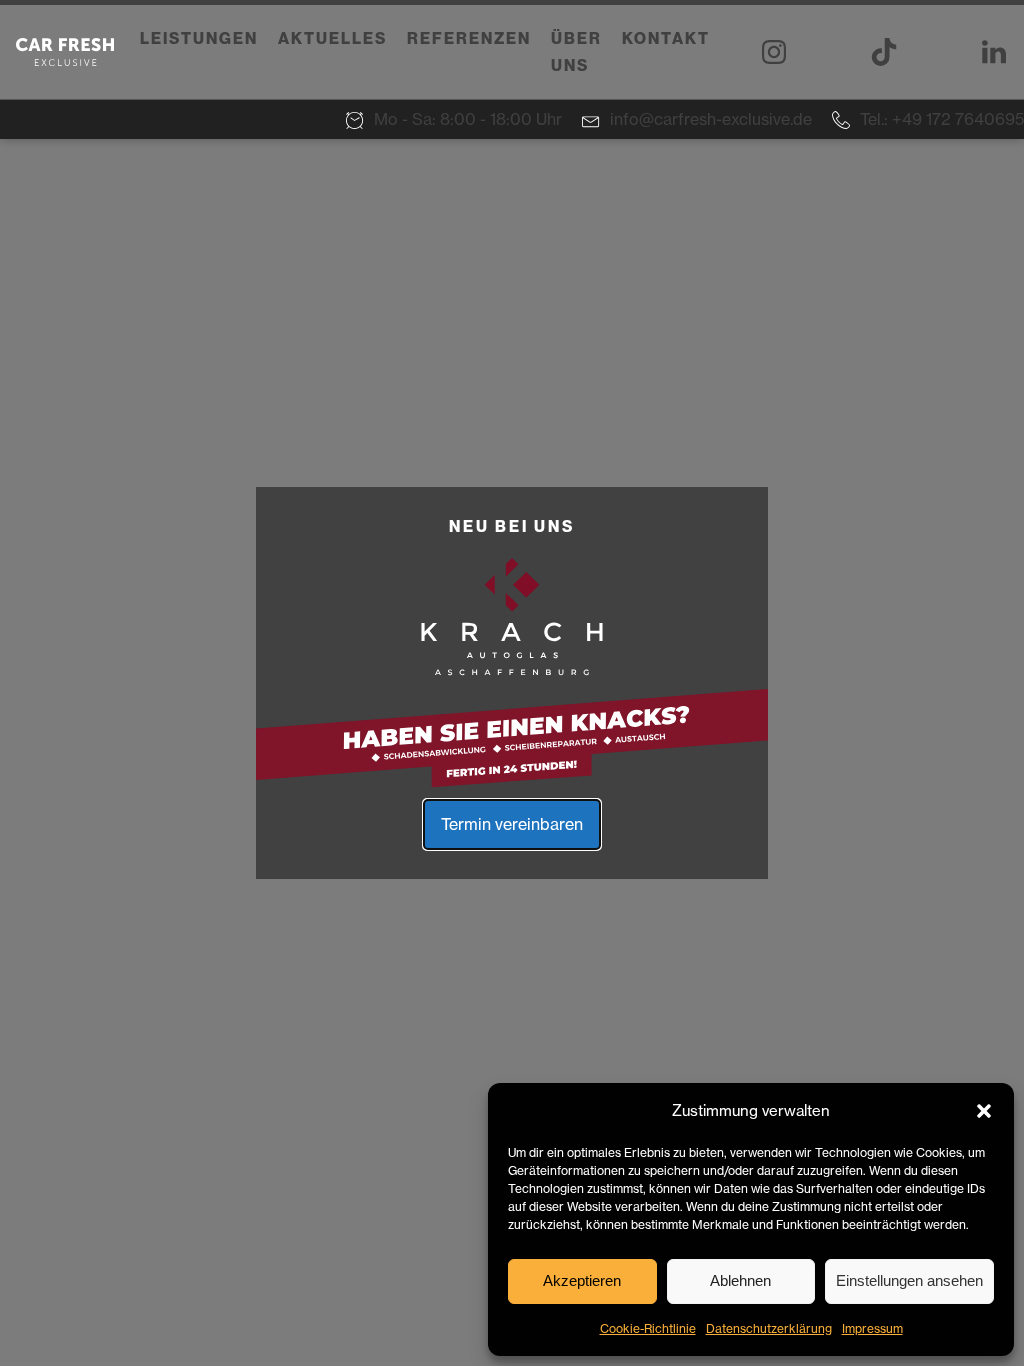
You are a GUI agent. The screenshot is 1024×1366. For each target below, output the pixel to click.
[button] (984, 1111)
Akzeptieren (582, 1280)
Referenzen (469, 38)
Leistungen (199, 38)
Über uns (576, 52)
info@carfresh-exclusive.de (711, 119)
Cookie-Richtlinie (648, 1328)
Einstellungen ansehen (909, 1280)
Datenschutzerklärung (769, 1328)
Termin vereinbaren (512, 824)
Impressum (872, 1328)
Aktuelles (332, 38)
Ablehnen (740, 1280)
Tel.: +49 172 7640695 (942, 119)
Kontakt (666, 38)
